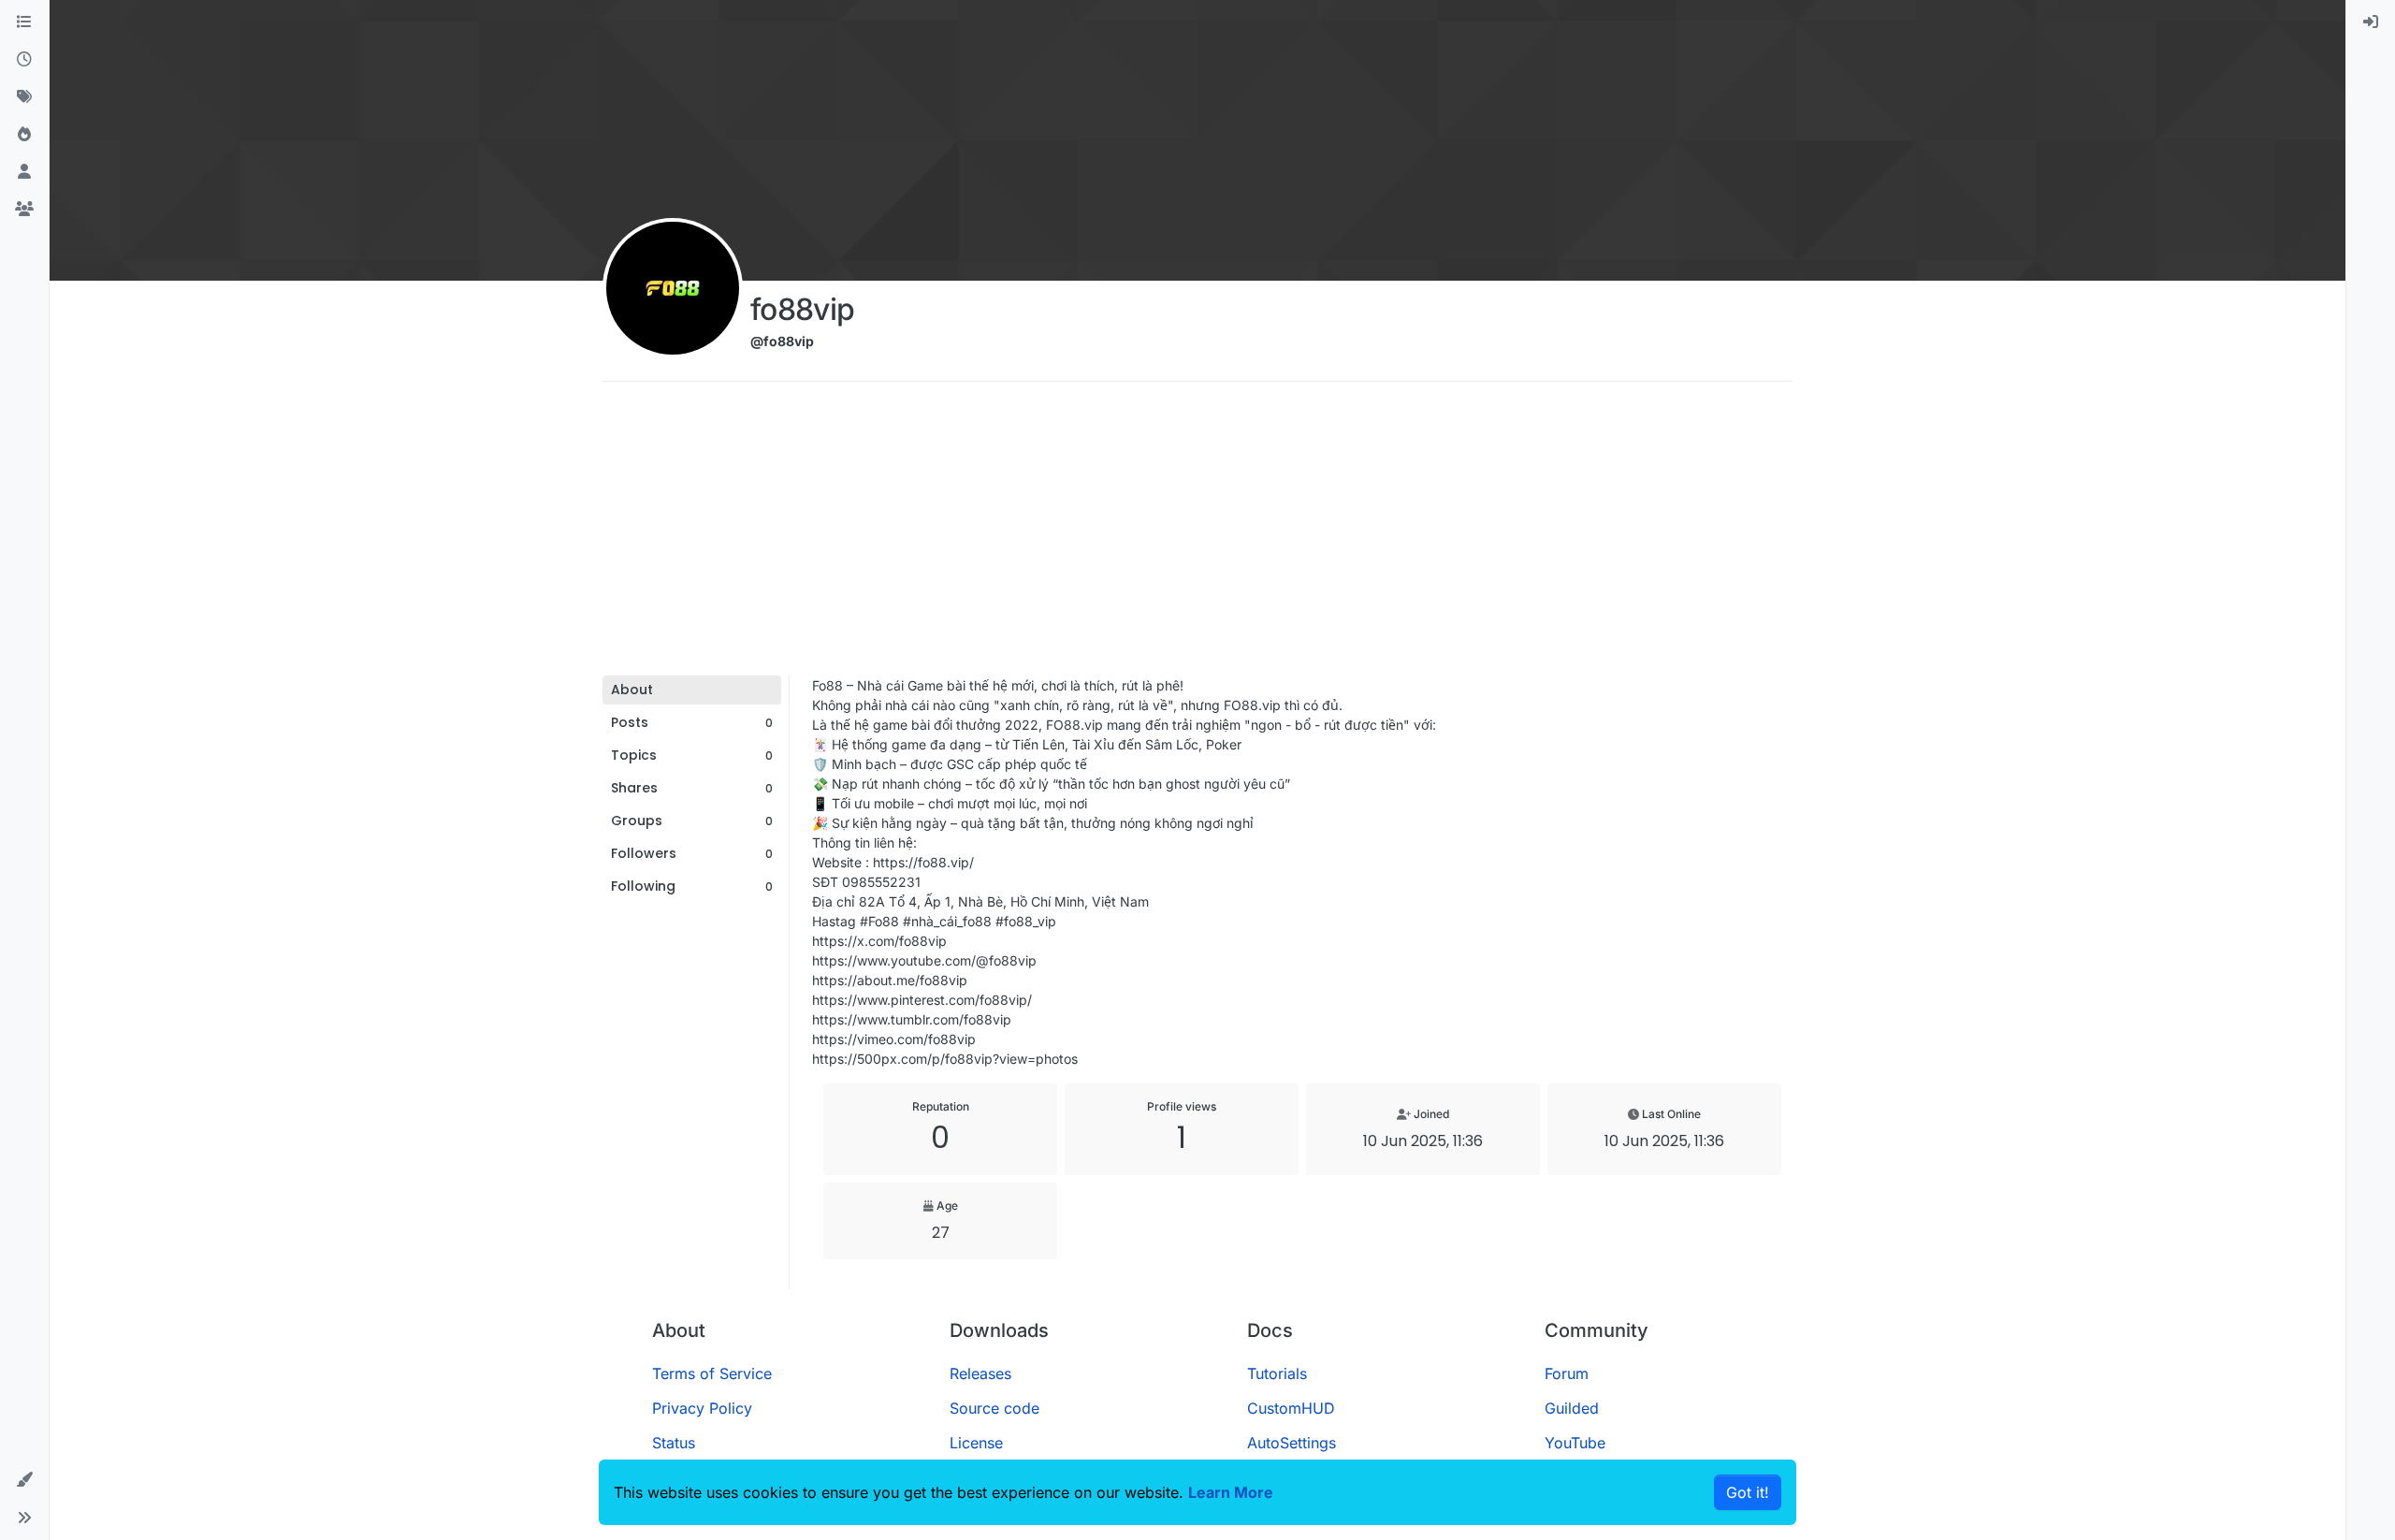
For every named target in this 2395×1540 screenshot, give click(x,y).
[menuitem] (2371, 22)
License (976, 1443)
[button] (24, 1480)
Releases (980, 1373)
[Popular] (24, 135)
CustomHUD (1291, 1408)
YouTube (1575, 1443)
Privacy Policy (702, 1408)
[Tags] (24, 97)
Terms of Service (712, 1373)
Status (674, 1443)
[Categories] (24, 22)
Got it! (1748, 1492)
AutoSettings (1292, 1443)
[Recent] (24, 60)
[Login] (2371, 22)
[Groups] (24, 210)
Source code (994, 1408)
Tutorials (1277, 1373)
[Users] (24, 172)
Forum (1567, 1373)
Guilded (1572, 1408)
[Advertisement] (1197, 535)
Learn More (1231, 1492)
